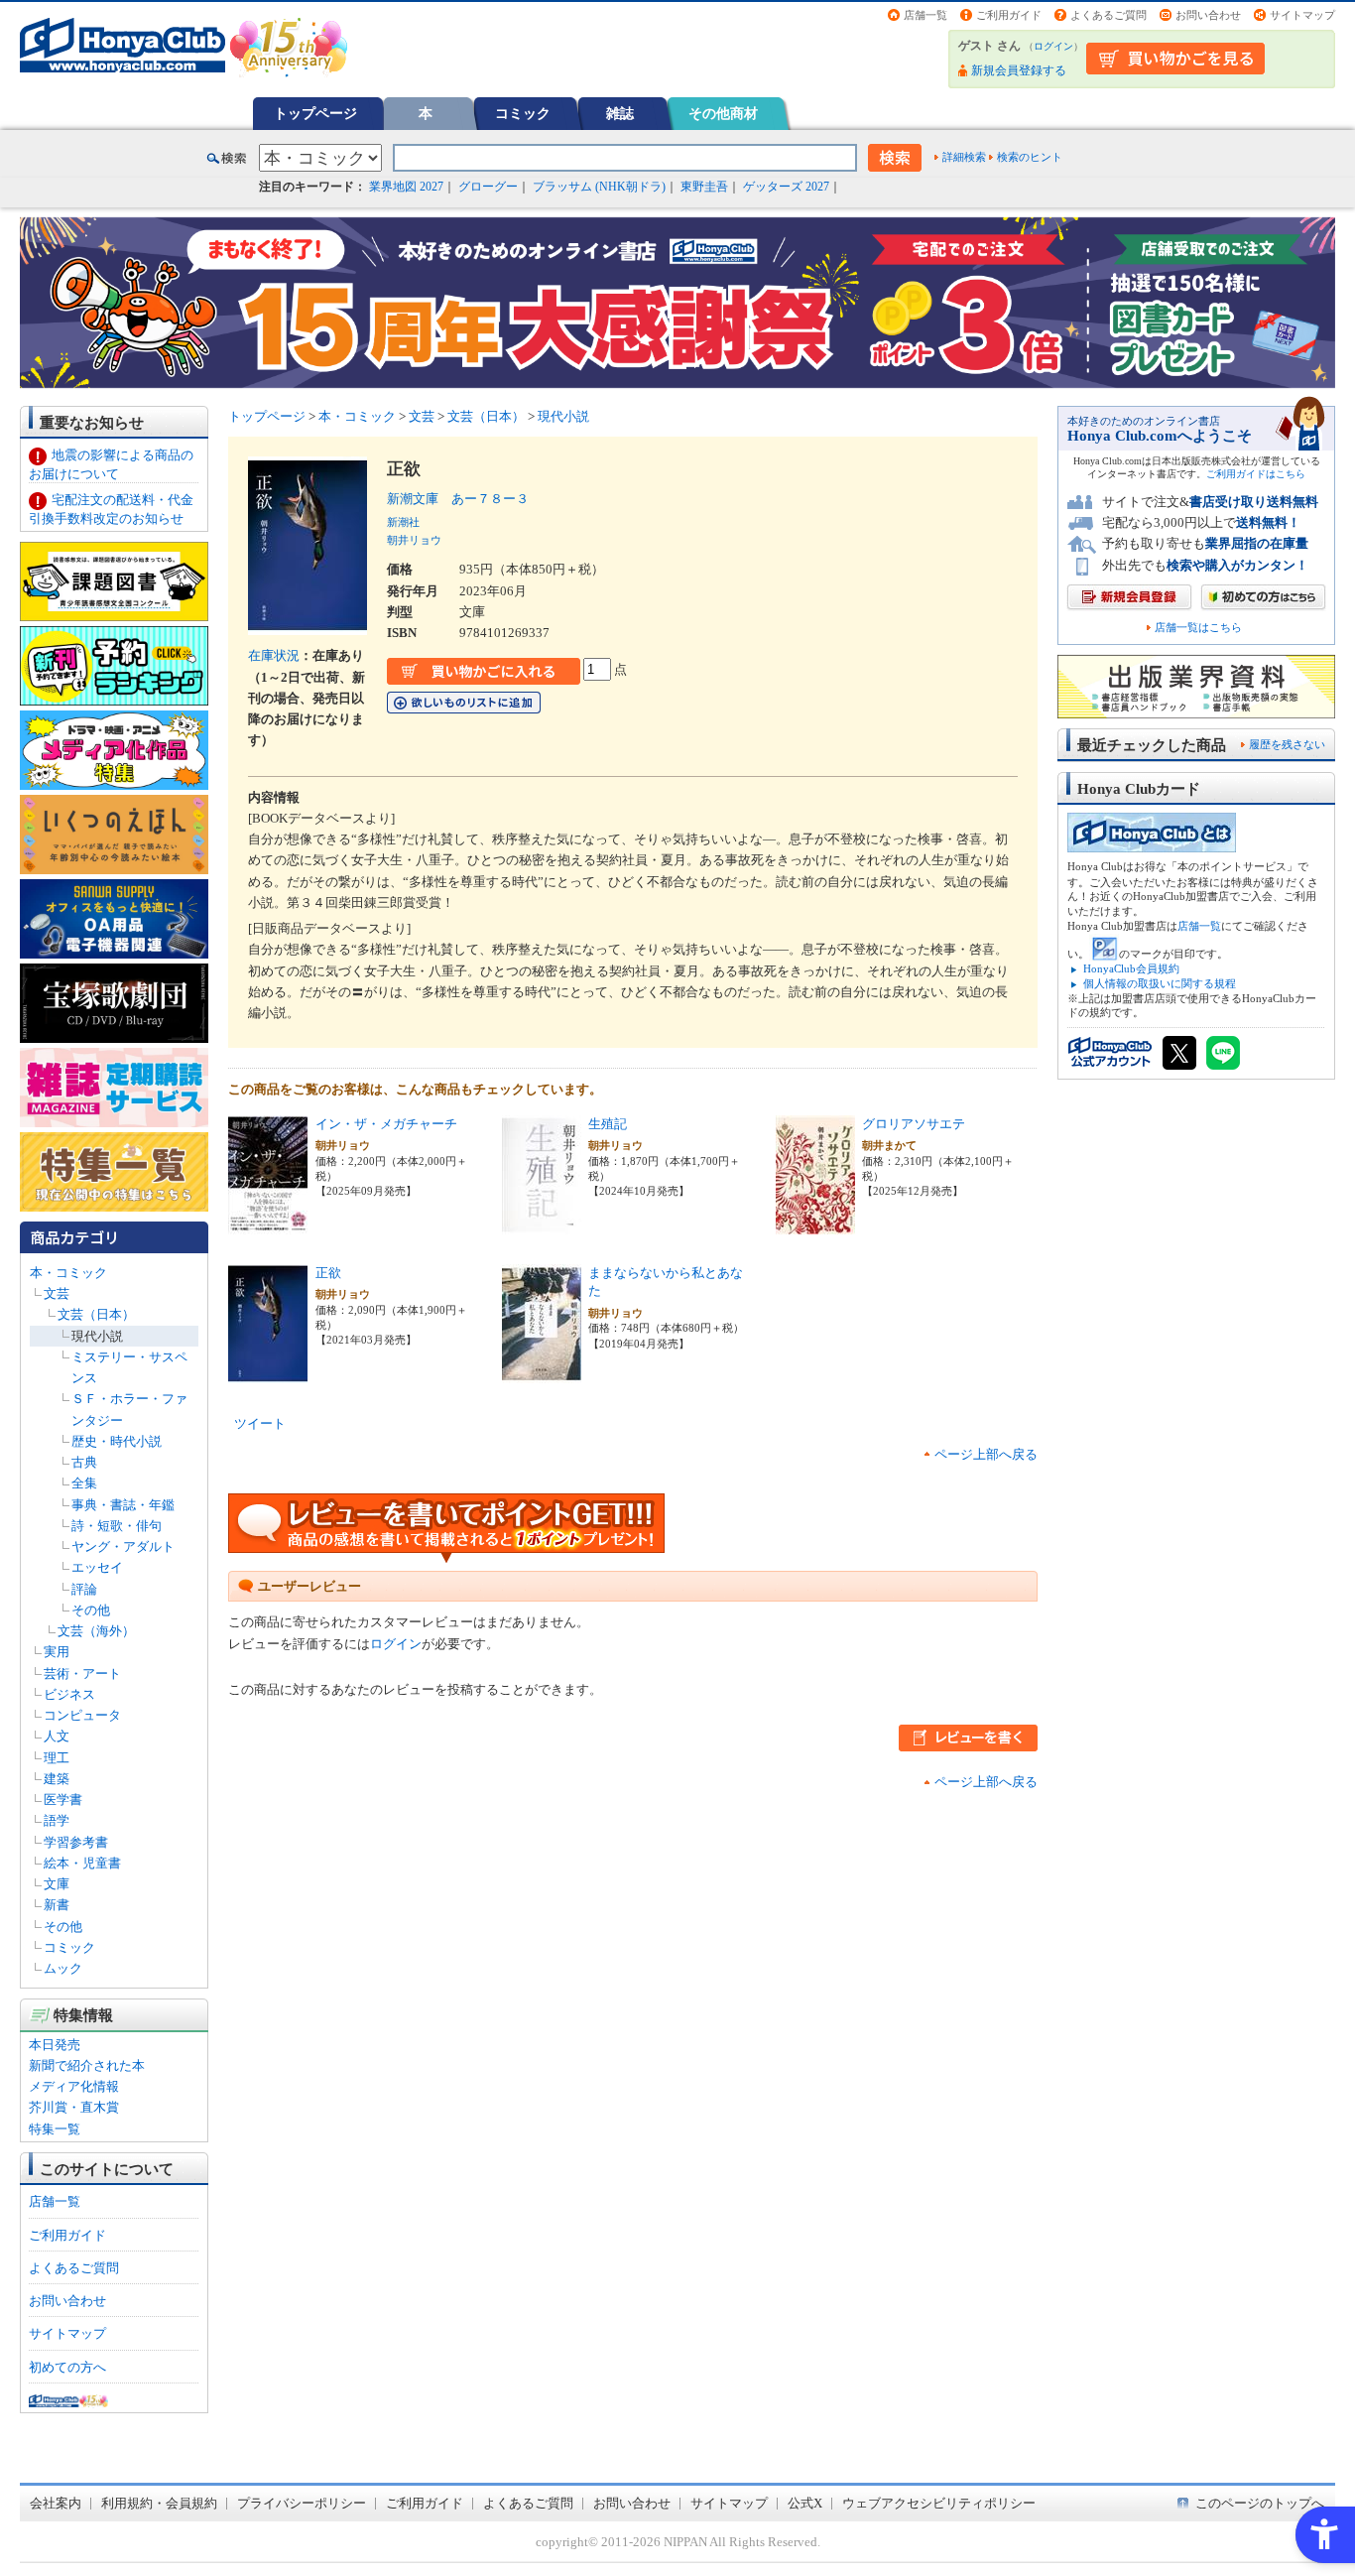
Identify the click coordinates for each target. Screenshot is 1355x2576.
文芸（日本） (96, 1314)
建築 (57, 1779)
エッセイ (97, 1567)
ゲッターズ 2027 (786, 187)
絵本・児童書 (82, 1863)
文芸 (57, 1293)
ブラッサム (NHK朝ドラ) (599, 187)
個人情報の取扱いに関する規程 (1160, 983)
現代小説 (97, 1336)
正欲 (328, 1273)
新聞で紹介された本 (87, 2065)
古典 (84, 1462)
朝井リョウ (414, 540)
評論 (84, 1589)
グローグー (488, 187)
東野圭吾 (704, 187)
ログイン (1053, 46)
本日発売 (55, 2045)
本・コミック (68, 1273)
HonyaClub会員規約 (1131, 968)
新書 (57, 1905)
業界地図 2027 (406, 187)
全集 (84, 1483)
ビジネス (69, 1694)
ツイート (260, 1423)
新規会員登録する (1019, 70)
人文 (57, 1736)
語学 (57, 1820)
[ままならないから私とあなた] (542, 1372)
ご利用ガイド (1009, 15)
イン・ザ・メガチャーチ (386, 1124)
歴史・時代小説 (117, 1441)
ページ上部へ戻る (986, 1454)
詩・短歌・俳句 (117, 1526)
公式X (805, 2503)
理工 (57, 1758)
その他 (91, 1610)
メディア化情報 (74, 2086)
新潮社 (403, 522)
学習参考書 (76, 1842)
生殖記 (608, 1124)
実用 (57, 1652)
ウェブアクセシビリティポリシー (939, 2503)
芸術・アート (82, 1674)
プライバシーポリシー (302, 2503)
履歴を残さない (1287, 744)
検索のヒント (1030, 157)
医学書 (63, 1800)
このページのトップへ (1260, 2503)
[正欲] (268, 1372)
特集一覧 (55, 2129)
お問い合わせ (1208, 15)
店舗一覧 (925, 15)
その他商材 (723, 113)
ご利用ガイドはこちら (1256, 474)
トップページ (315, 113)
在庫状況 (274, 655)
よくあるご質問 (1109, 15)
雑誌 (620, 113)
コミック (523, 113)
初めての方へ (67, 2367)
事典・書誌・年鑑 (123, 1505)
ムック (63, 1968)
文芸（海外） (96, 1631)
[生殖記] (542, 1223)
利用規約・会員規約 (159, 2503)
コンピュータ (82, 1715)
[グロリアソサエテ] (815, 1223)
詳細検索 (964, 157)
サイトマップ (1302, 15)
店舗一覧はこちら (1198, 628)
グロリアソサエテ (914, 1124)
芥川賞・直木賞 (74, 2107)
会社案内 (56, 2503)
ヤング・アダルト (123, 1546)
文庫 (57, 1884)
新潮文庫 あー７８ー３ (458, 499)
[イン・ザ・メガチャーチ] (268, 1223)
